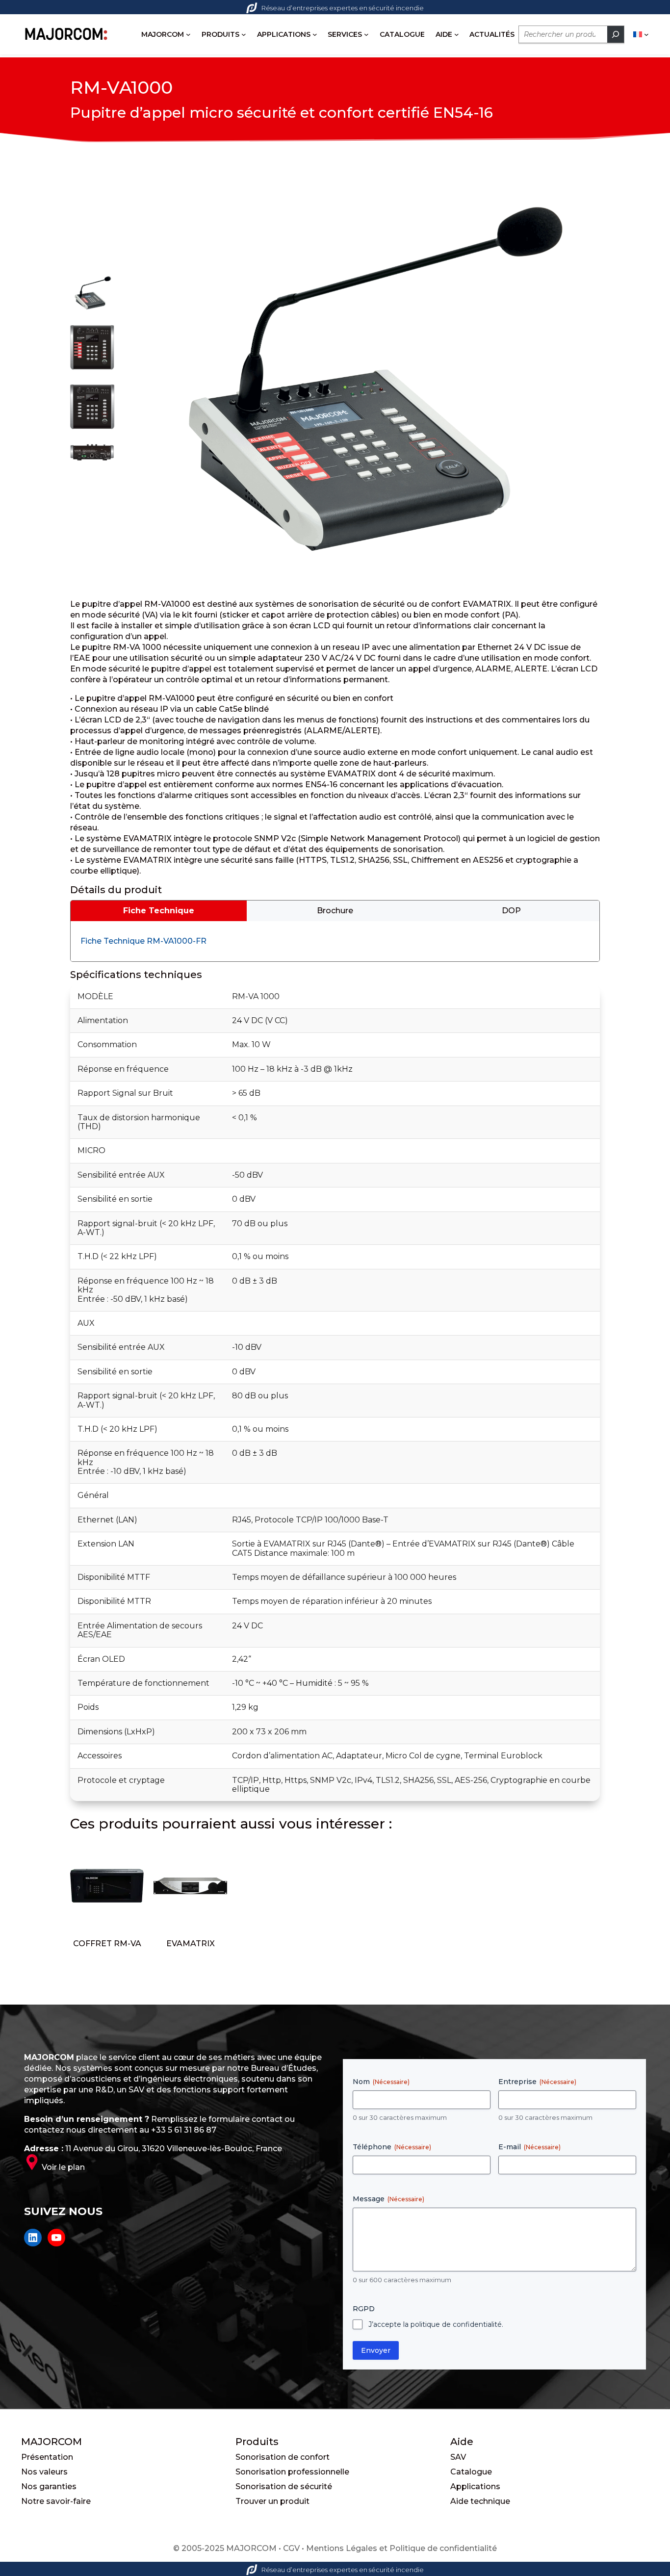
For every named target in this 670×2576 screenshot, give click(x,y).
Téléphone (392, 2147)
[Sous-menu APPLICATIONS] (315, 34)
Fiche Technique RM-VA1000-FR (143, 941)
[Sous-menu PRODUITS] (244, 34)
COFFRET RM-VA (107, 1944)
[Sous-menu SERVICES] (366, 34)
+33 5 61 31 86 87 (184, 2130)
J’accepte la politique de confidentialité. (436, 2324)
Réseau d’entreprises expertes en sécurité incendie (343, 8)
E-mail (529, 2147)
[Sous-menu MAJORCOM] (188, 34)
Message (388, 2199)
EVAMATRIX (191, 1944)
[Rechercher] (616, 34)
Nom (381, 2082)
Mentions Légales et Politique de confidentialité (401, 2548)
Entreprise (537, 2082)
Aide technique (480, 2501)
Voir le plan (63, 2167)
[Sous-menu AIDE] (457, 34)
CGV (291, 2548)
